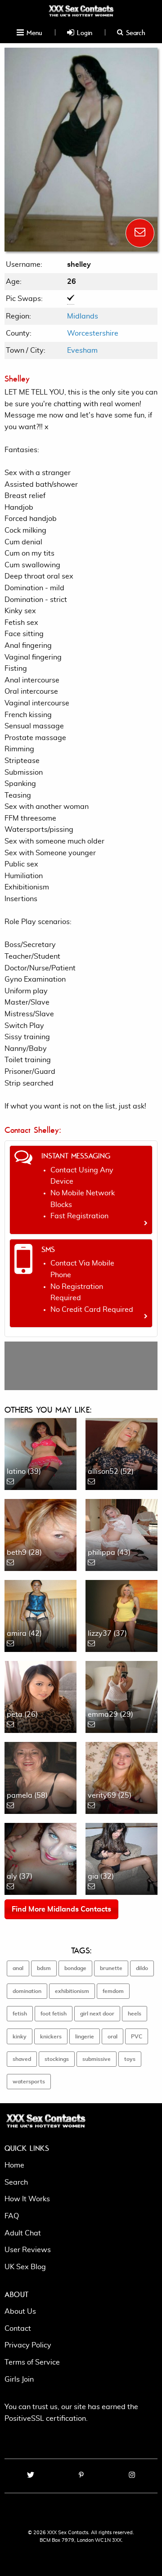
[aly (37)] (40, 1858)
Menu (33, 32)
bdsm (44, 1968)
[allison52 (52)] (121, 1453)
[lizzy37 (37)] (121, 1615)
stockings (57, 2059)
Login (83, 32)
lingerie (85, 2037)
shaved (22, 2059)
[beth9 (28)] (40, 1534)
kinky (20, 2037)
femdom (113, 1991)
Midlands (83, 316)
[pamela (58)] (40, 1777)
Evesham (82, 350)
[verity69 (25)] (121, 1777)
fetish (20, 2014)
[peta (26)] (40, 1696)
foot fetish (54, 2014)
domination (27, 1991)
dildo (142, 1968)
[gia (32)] (121, 1858)
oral (112, 2037)
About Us (20, 2311)
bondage (75, 1968)
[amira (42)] (40, 1615)
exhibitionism (72, 1991)
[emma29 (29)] (121, 1696)
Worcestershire (93, 333)
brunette (111, 1968)
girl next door (97, 2014)
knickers (51, 2037)
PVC (137, 2037)
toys (130, 2059)
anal (18, 1968)
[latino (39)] (40, 1453)
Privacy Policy (28, 2345)
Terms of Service (32, 2362)
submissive (97, 2059)
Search (134, 32)
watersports (29, 2082)
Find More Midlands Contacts (61, 1909)
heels (135, 2014)
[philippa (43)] (121, 1534)
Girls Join (19, 2379)
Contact (18, 2329)
